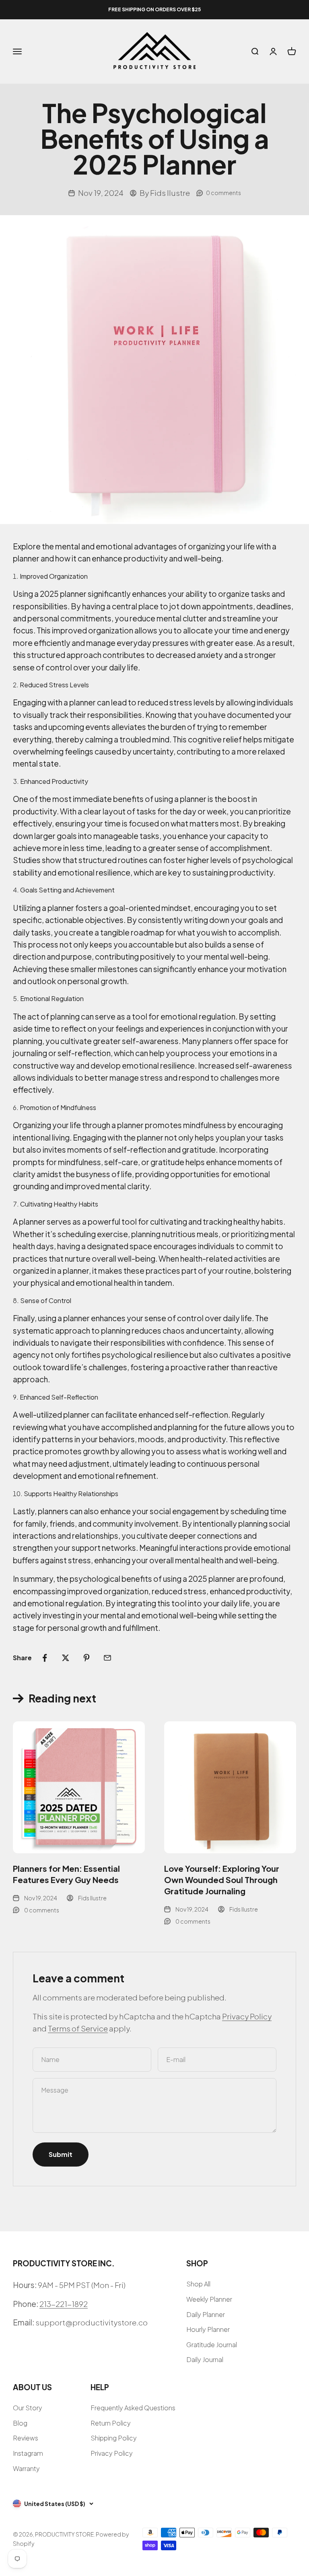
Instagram (28, 2453)
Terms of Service (78, 2028)
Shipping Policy (114, 2438)
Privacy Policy (247, 2016)
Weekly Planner (209, 2299)
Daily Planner (206, 2314)
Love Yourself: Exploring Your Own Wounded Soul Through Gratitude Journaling (222, 1880)
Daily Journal (205, 2359)
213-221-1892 (64, 2304)
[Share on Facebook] (45, 1658)
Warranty (26, 2468)
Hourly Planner (208, 2329)
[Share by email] (107, 1658)
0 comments (224, 193)
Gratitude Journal (212, 2345)
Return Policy (111, 2423)
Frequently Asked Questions (133, 2408)
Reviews (26, 2438)
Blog (20, 2423)
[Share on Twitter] (66, 1658)
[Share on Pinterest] (87, 1658)
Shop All (198, 2284)
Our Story (28, 2408)
